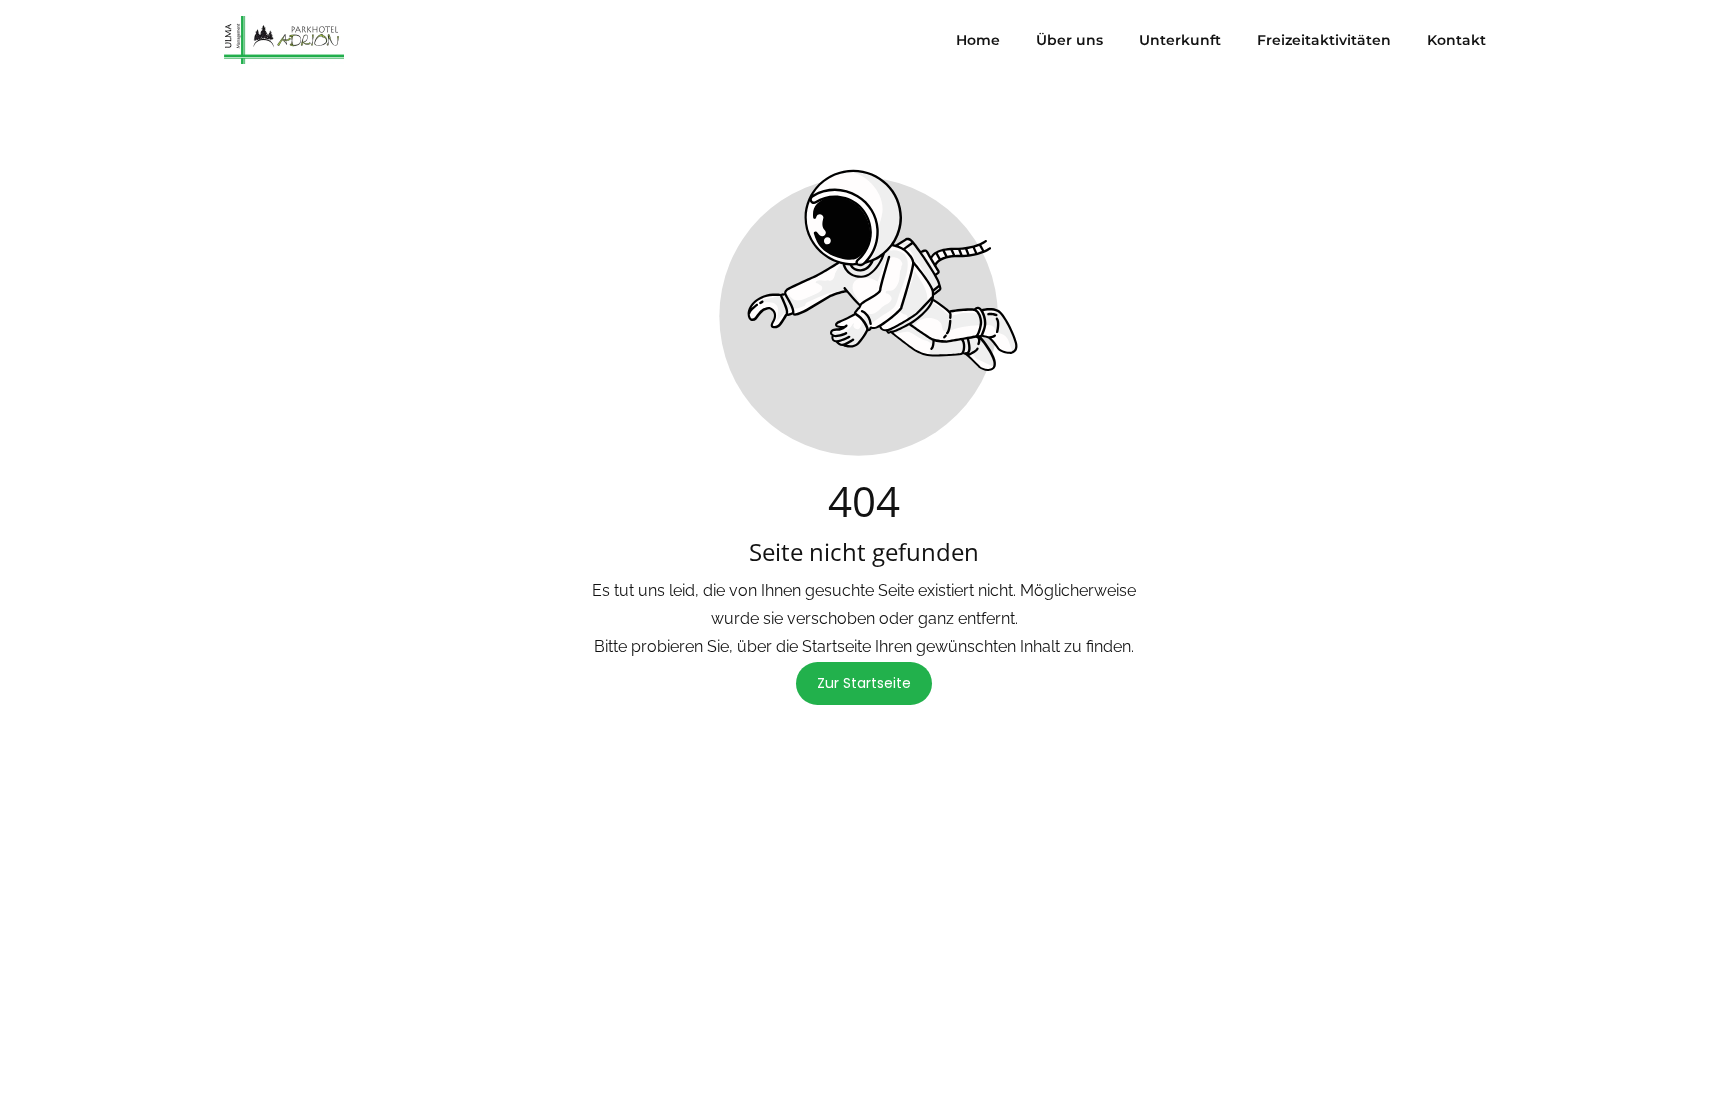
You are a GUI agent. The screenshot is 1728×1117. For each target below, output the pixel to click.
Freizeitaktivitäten (1324, 40)
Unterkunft (1180, 40)
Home (978, 40)
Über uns (1069, 40)
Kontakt (1456, 40)
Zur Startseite (864, 683)
